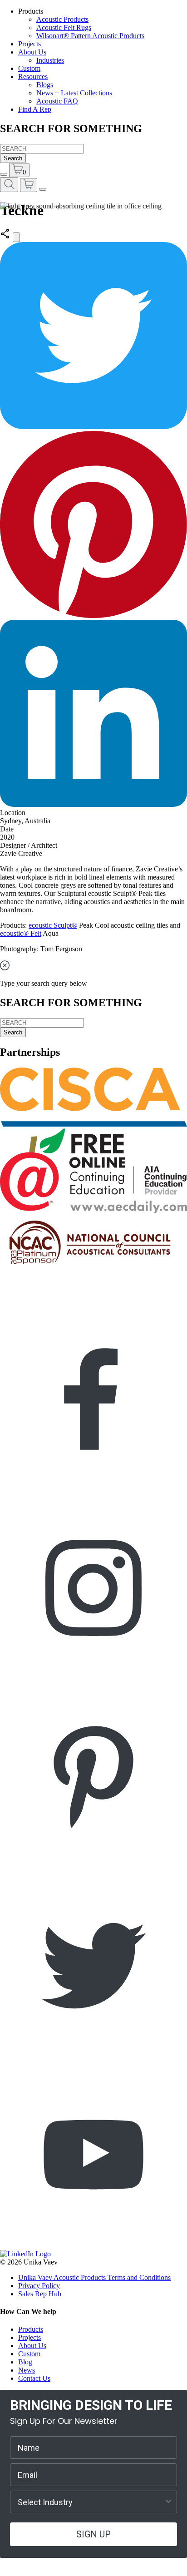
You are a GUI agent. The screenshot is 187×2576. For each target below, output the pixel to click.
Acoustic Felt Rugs (64, 27)
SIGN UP (93, 2534)
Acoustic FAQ (57, 101)
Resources (33, 77)
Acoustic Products (62, 19)
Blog (25, 2362)
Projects (30, 44)
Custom (29, 68)
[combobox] (91, 2502)
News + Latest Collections (74, 93)
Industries (50, 60)
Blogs (45, 85)
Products (31, 2329)
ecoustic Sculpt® (53, 925)
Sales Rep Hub (40, 2294)
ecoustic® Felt (21, 933)
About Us (32, 52)
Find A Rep (35, 109)
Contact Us (34, 2378)
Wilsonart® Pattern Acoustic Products (90, 36)
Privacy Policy (39, 2286)
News (27, 2370)
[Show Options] (168, 2502)
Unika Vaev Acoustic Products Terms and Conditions (94, 2277)
